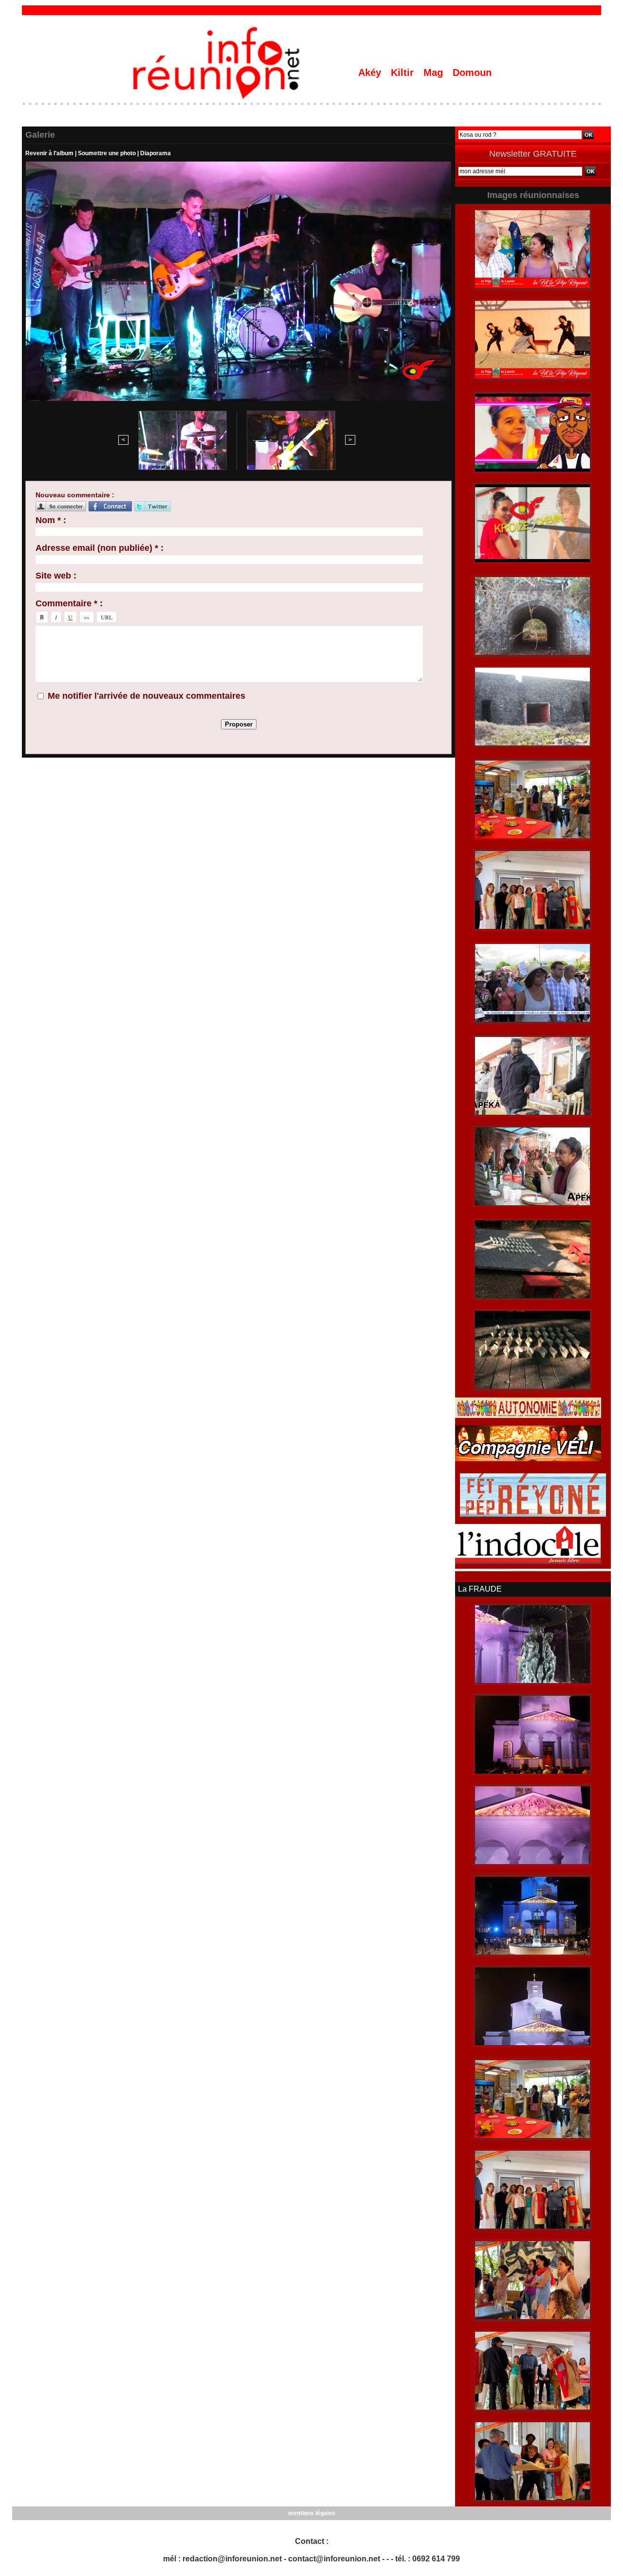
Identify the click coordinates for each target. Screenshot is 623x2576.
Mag (435, 73)
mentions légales (312, 2513)
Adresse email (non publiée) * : (100, 548)
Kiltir (404, 73)
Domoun (472, 73)
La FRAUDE (480, 1589)
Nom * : (51, 520)
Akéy (371, 73)
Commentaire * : (69, 603)
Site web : (56, 576)
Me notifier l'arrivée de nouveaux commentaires (147, 696)
